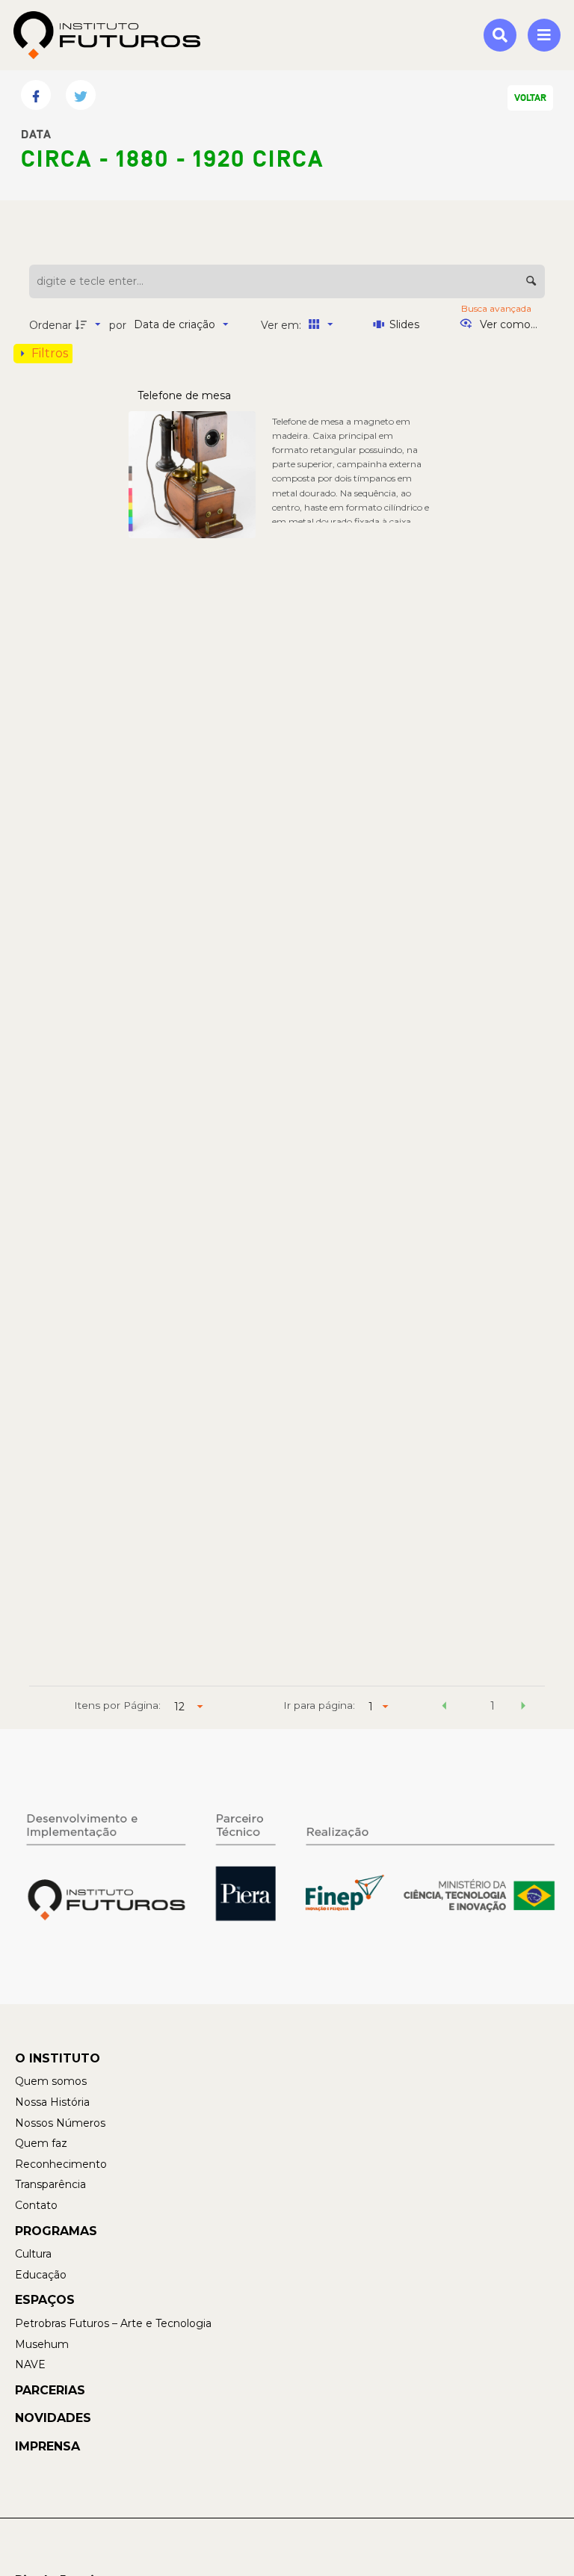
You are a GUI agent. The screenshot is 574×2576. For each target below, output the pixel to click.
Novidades (53, 2418)
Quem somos (51, 2081)
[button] (445, 1708)
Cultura (33, 2254)
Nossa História (52, 2102)
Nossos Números (60, 2123)
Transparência (50, 2184)
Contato (36, 2205)
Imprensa (47, 2446)
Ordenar (50, 325)
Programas (56, 2231)
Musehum (42, 2344)
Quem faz (41, 2143)
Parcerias (50, 2390)
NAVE (30, 2364)
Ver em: (283, 325)
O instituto (58, 2058)
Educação (41, 2275)
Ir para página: (319, 1705)
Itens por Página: (117, 1705)
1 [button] (493, 1706)
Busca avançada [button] (497, 308)
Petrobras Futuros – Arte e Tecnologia (113, 2323)
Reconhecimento (61, 2164)
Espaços (45, 2300)
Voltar (530, 98)
